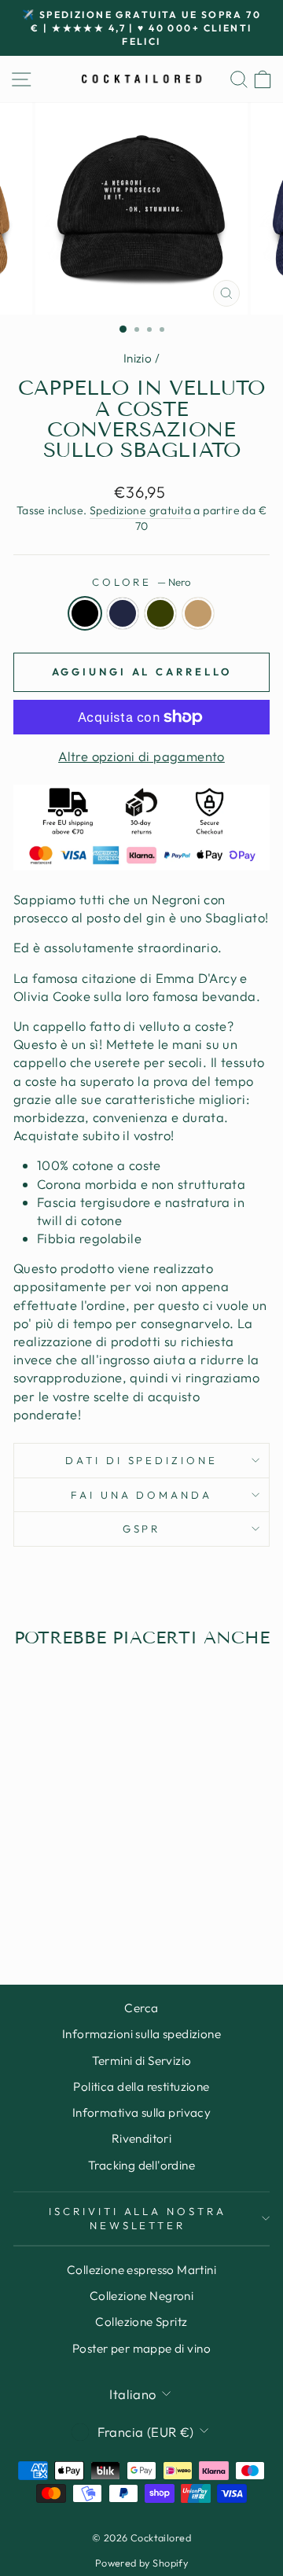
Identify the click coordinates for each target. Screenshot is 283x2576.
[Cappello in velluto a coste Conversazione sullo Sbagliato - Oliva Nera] (71, 1911)
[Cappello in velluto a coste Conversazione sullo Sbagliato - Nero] (35, 1911)
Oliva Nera (160, 613)
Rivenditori (142, 2138)
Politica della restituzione (141, 2087)
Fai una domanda (142, 1495)
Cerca (141, 2008)
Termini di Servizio (142, 2061)
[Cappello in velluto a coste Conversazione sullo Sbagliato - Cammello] (89, 1911)
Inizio (138, 358)
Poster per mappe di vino (141, 2348)
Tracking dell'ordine (141, 2165)
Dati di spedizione (142, 1460)
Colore (142, 582)
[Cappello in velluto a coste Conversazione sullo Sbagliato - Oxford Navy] (53, 1911)
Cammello (198, 613)
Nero (85, 613)
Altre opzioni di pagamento (141, 756)
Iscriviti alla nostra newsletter (138, 2219)
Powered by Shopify (141, 2563)
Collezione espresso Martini (141, 2270)
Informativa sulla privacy (141, 2112)
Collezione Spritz (141, 2322)
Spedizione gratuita (140, 510)
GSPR (142, 1529)
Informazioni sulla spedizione (141, 2034)
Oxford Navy (123, 613)
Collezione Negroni (141, 2296)
